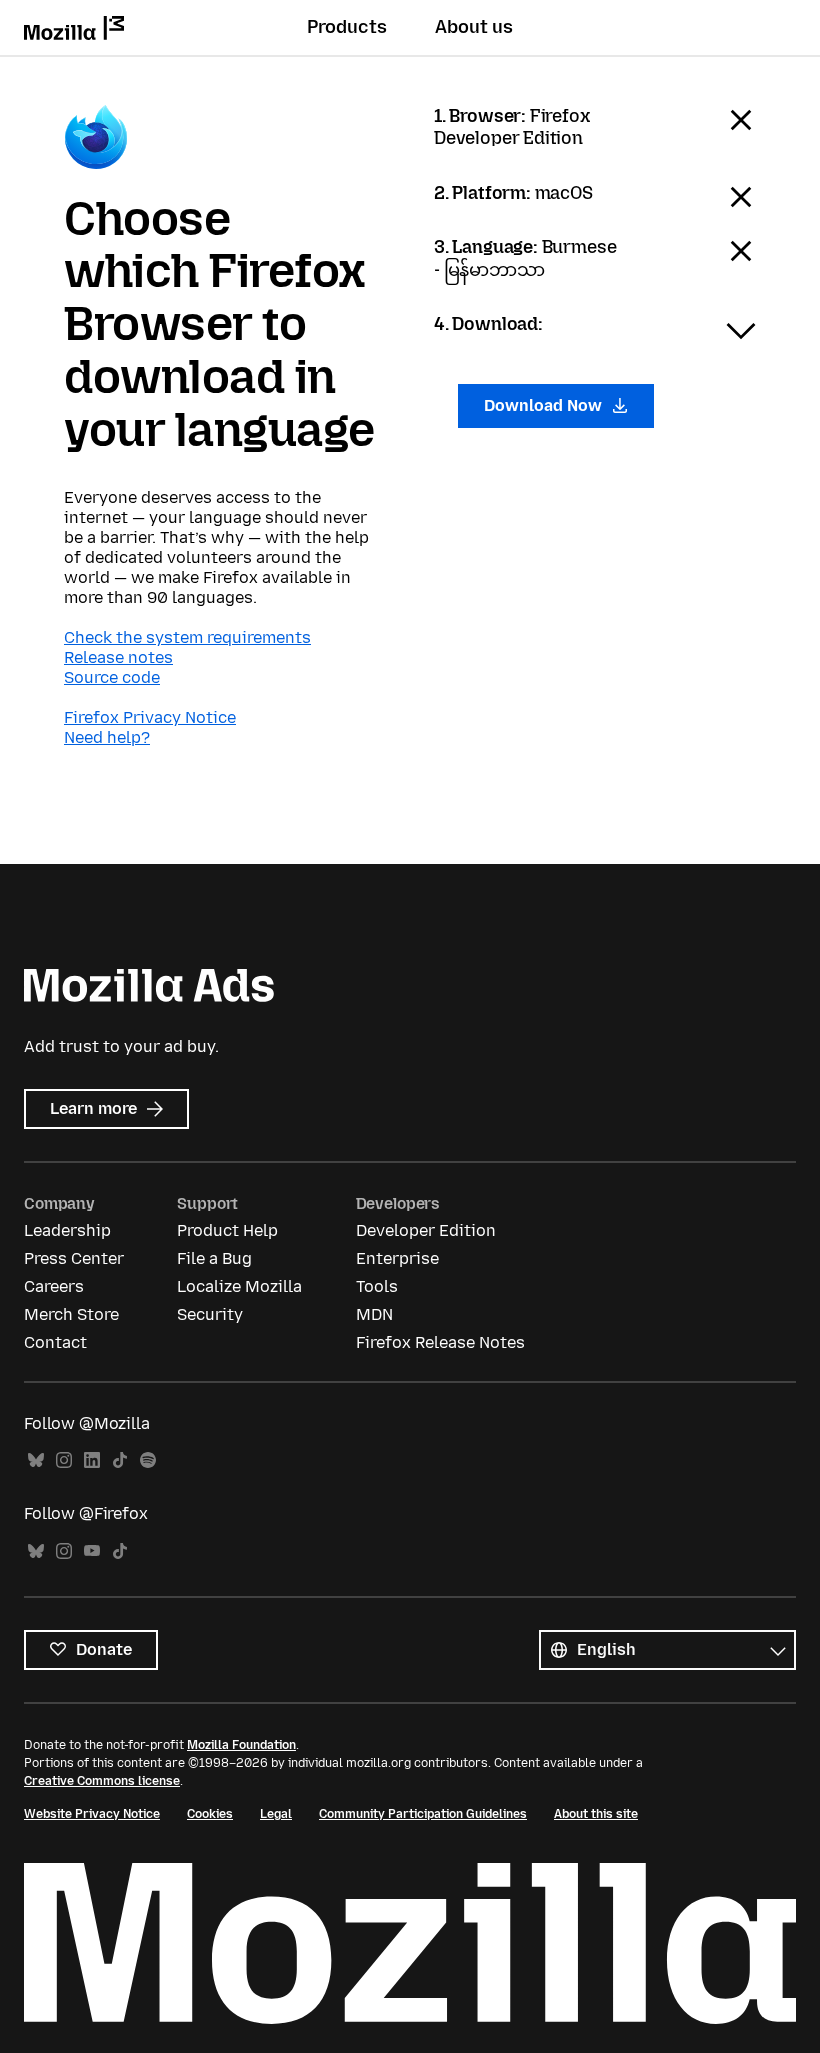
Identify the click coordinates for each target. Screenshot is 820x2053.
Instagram (64, 1460)
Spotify (148, 1460)
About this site (596, 1814)
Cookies (210, 1814)
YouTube (92, 1551)
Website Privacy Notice (92, 1814)
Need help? (107, 737)
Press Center (74, 1258)
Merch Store (71, 1314)
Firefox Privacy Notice (150, 717)
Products (347, 27)
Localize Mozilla (239, 1286)
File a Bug (214, 1258)
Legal (276, 1814)
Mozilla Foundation (241, 1745)
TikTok (120, 1460)
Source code (112, 677)
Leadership (67, 1230)
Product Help (227, 1230)
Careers (54, 1286)
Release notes (118, 657)
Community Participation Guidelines (423, 1814)
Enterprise (397, 1258)
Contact (55, 1342)
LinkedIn (92, 1460)
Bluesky (36, 1460)
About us (474, 27)
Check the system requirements (187, 637)
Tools (377, 1286)
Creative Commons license (102, 1781)
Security (210, 1314)
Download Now (545, 405)
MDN (374, 1314)
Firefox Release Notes (440, 1342)
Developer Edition (426, 1230)
